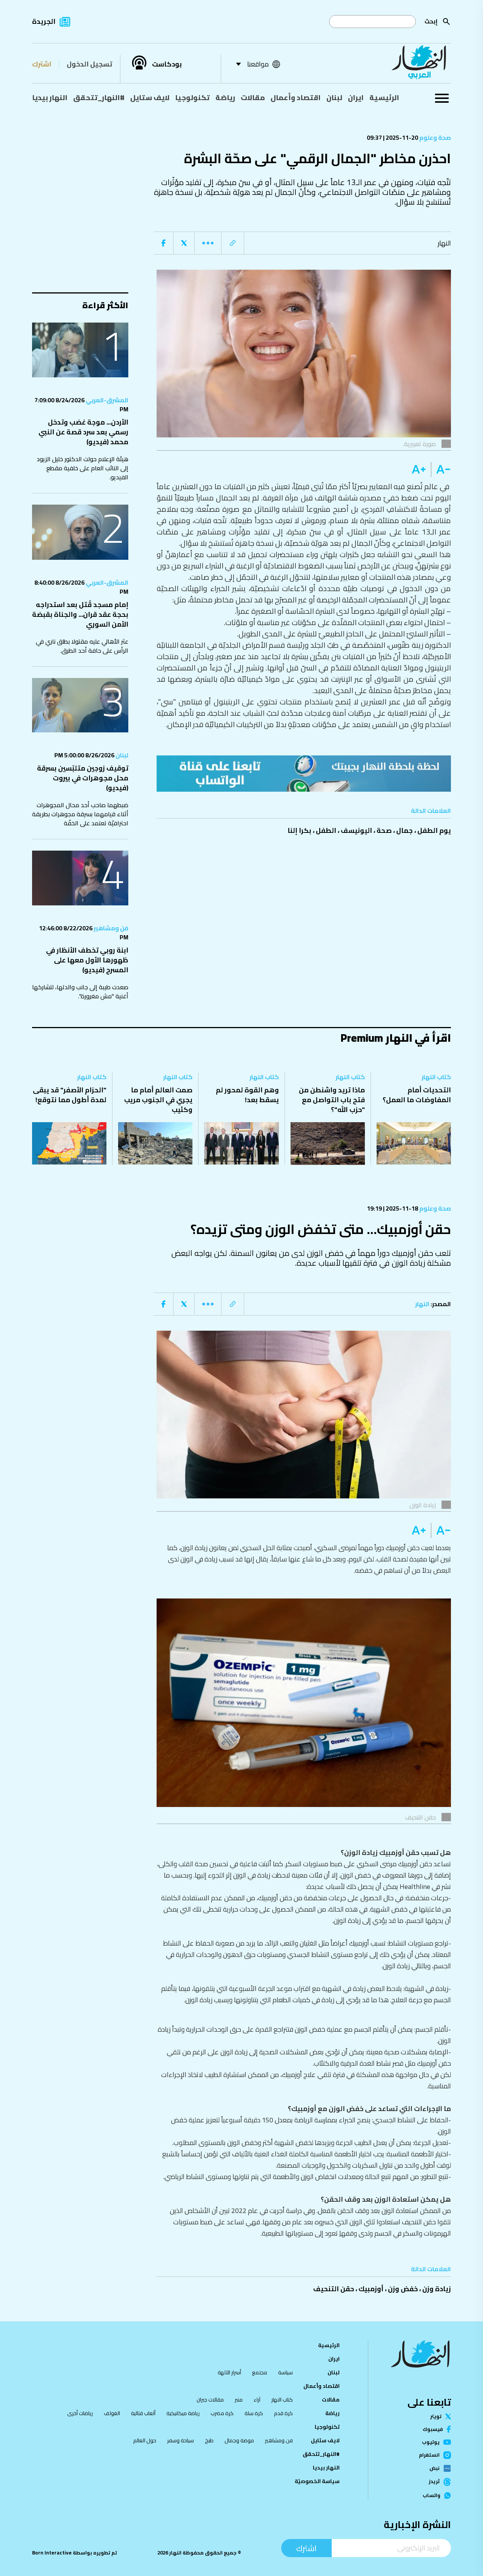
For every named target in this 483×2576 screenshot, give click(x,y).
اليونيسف (356, 830)
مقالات (253, 97)
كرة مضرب (222, 2413)
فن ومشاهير (110, 928)
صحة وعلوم (435, 137)
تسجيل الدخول (89, 64)
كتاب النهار (436, 1077)
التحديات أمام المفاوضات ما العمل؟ (417, 1095)
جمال (405, 830)
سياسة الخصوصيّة (317, 2481)
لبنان (334, 97)
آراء (257, 2400)
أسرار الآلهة (229, 2372)
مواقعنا (258, 64)
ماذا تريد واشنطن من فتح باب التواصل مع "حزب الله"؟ (332, 1100)
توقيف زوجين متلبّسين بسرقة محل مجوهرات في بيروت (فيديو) (83, 778)
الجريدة (44, 21)
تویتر (436, 2416)
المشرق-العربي (106, 400)
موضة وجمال (239, 2440)
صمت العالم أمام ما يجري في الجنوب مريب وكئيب (158, 1100)
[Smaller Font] (441, 469)
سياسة (285, 2372)
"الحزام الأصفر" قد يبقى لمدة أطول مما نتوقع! (70, 1095)
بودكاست (167, 64)
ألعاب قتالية (143, 2413)
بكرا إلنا (299, 830)
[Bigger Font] (419, 469)
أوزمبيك (371, 2289)
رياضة (225, 97)
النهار (444, 243)
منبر (239, 2400)
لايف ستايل (150, 97)
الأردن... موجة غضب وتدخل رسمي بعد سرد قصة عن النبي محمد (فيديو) (83, 432)
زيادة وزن (437, 2289)
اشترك (42, 64)
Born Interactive (52, 2553)
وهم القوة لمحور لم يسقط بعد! (247, 1095)
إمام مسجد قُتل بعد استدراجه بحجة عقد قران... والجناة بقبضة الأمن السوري (80, 614)
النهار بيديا (50, 97)
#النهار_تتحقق (99, 97)
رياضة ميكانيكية (183, 2413)
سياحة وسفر (181, 2440)
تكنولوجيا (192, 97)
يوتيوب (431, 2442)
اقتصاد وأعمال (296, 97)
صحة (384, 830)
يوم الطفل (434, 830)
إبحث (431, 21)
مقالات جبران (210, 2400)
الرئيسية (384, 97)
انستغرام (429, 2455)
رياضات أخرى (80, 2413)
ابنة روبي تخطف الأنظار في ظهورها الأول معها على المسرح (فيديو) (87, 960)
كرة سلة (254, 2413)
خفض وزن (403, 2289)
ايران (356, 97)
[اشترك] (304, 774)
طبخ (209, 2440)
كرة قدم (283, 2413)
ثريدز (434, 2482)
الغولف (112, 2413)
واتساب (431, 2495)
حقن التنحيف (334, 2289)
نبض (435, 2468)
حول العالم (145, 2440)
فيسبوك (433, 2429)
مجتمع (260, 2372)
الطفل (326, 830)
